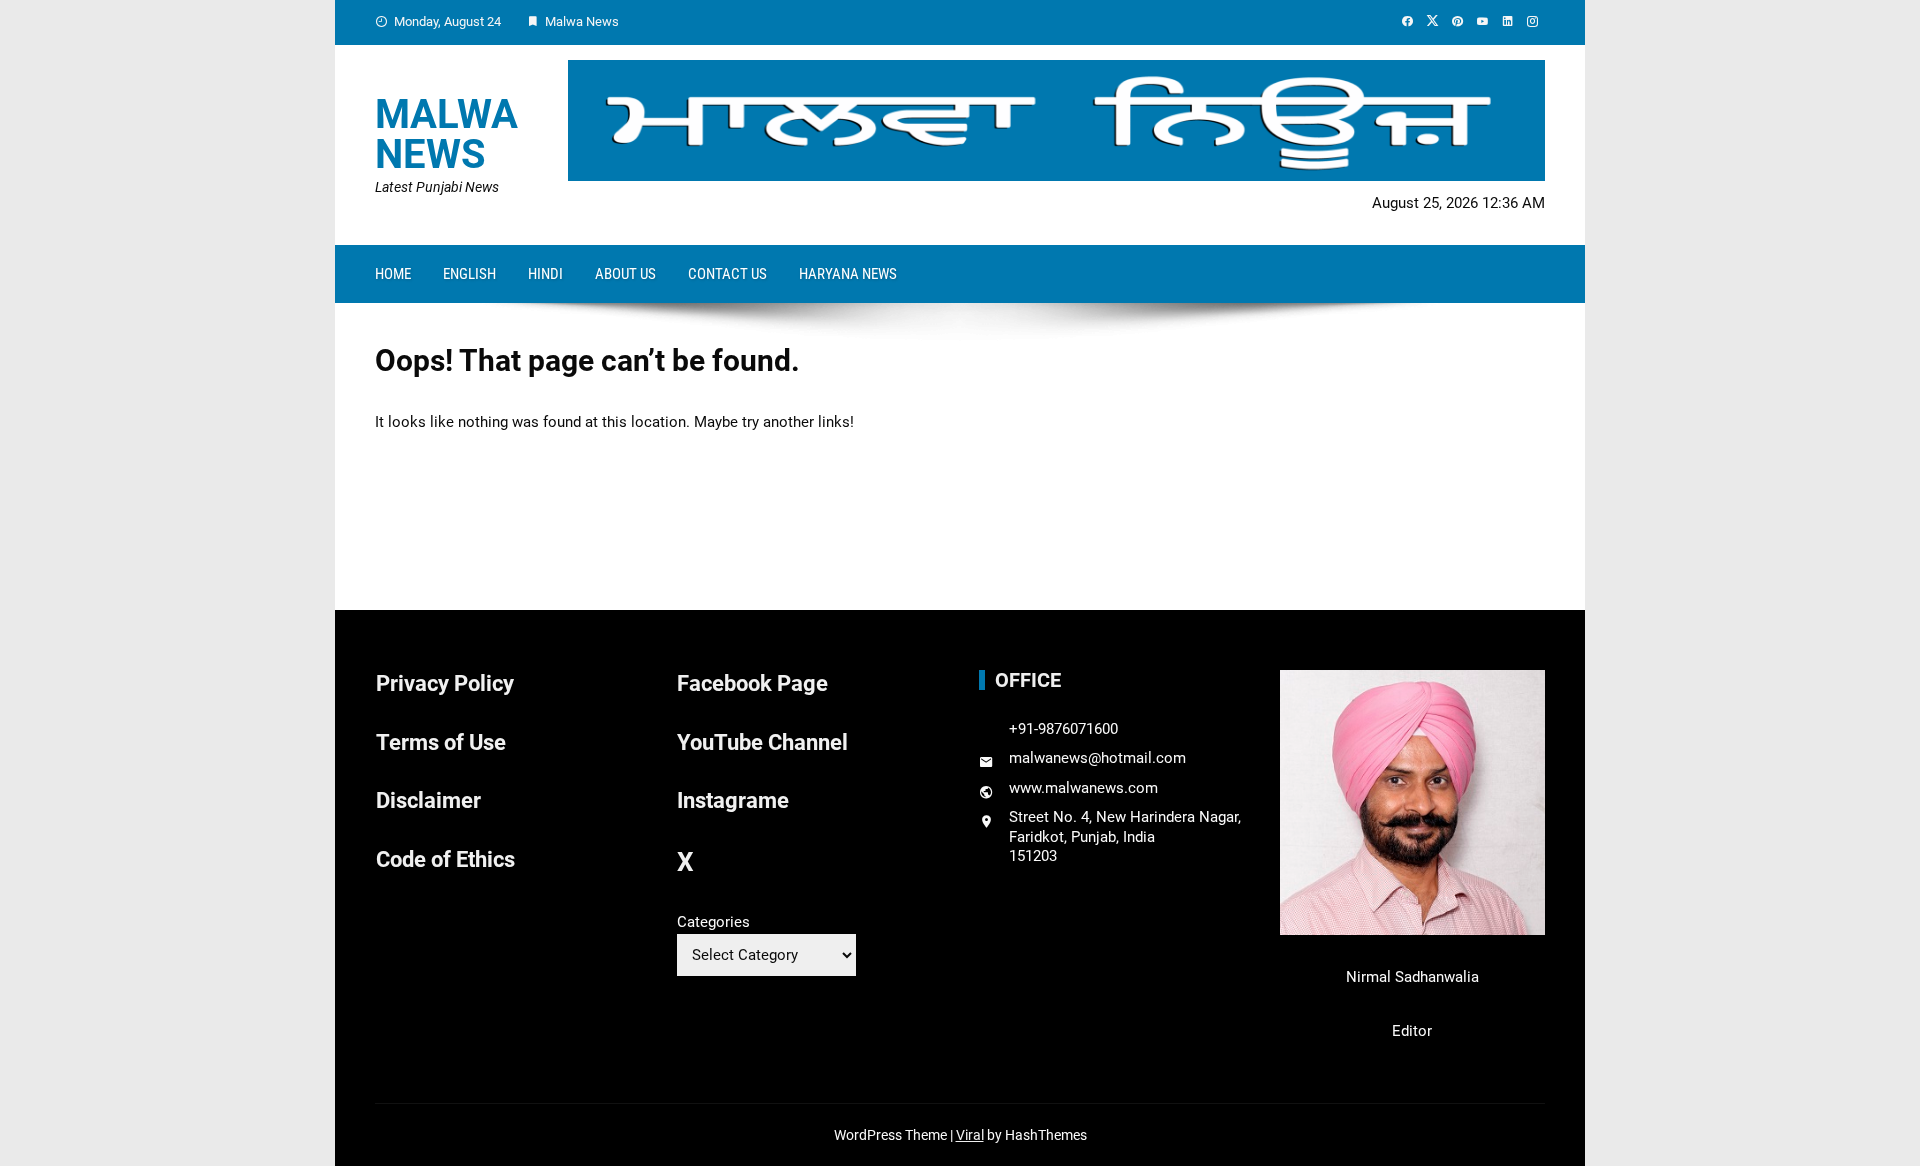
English (469, 274)
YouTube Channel (762, 742)
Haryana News (848, 274)
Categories (713, 922)
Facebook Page (752, 683)
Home (393, 274)
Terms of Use (441, 742)
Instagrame (733, 800)
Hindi (545, 274)
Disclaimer (428, 800)
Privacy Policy (445, 683)
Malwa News (446, 134)
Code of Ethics (445, 859)
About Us (625, 274)
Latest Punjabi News (437, 187)
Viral (970, 1135)
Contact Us (727, 274)
